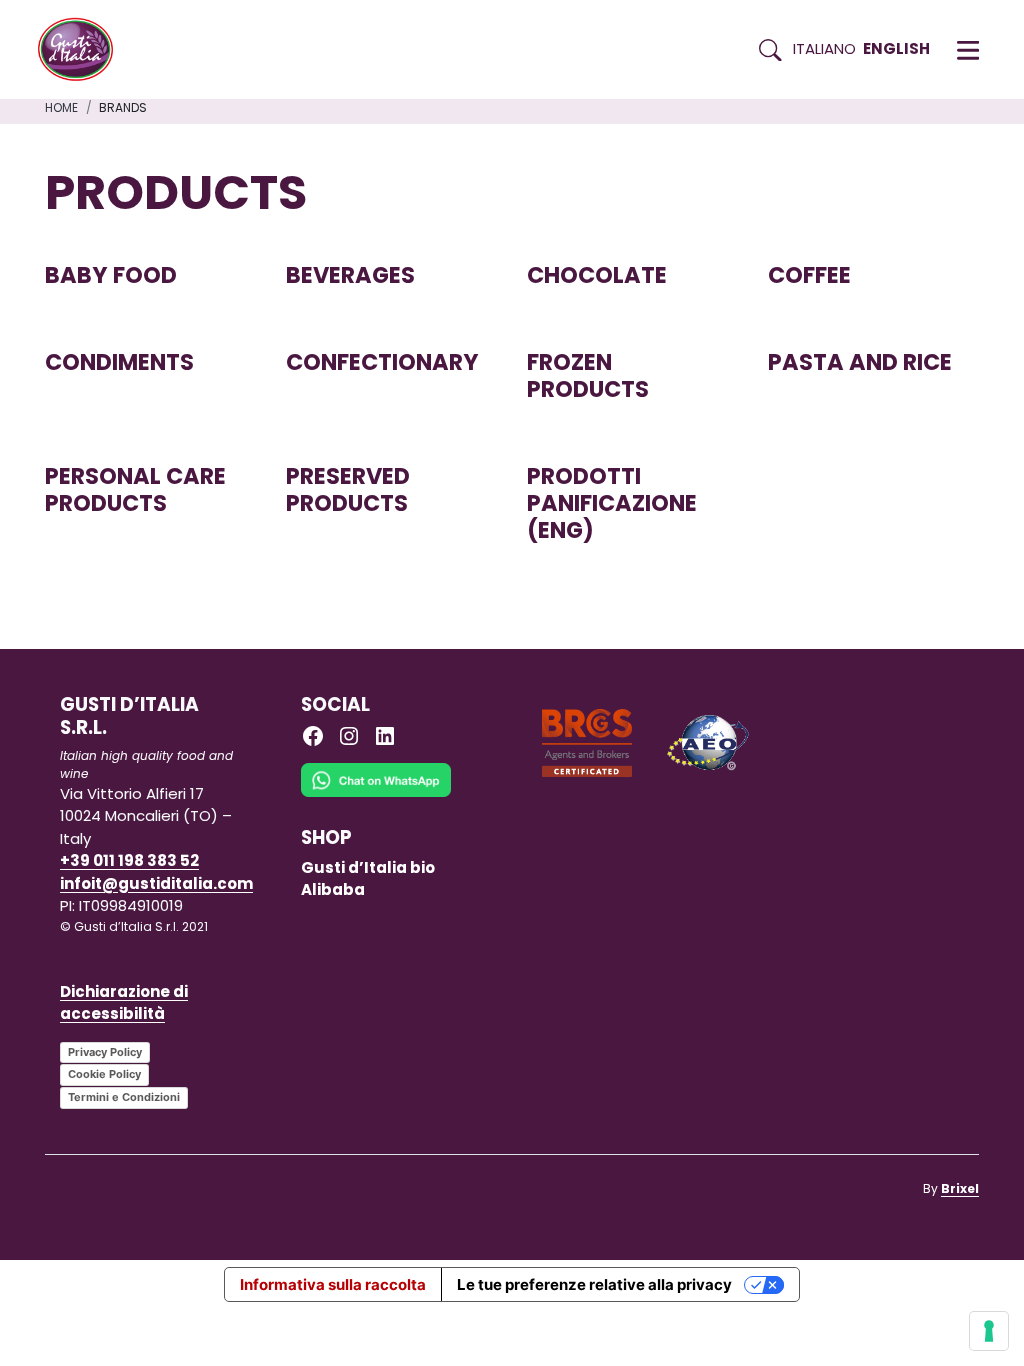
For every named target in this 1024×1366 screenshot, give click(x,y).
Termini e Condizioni (124, 1097)
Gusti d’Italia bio (368, 867)
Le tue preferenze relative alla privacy (594, 1284)
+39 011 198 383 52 (129, 860)
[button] (968, 50)
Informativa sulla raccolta (333, 1284)
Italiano (824, 48)
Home (61, 107)
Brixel (960, 1188)
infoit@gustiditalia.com (156, 883)
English (896, 48)
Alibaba (333, 889)
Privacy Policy (105, 1052)
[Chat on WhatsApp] (376, 793)
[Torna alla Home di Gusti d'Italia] (83, 50)
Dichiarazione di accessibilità (124, 1003)
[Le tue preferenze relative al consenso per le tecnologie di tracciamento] (989, 1331)
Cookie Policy (104, 1074)
